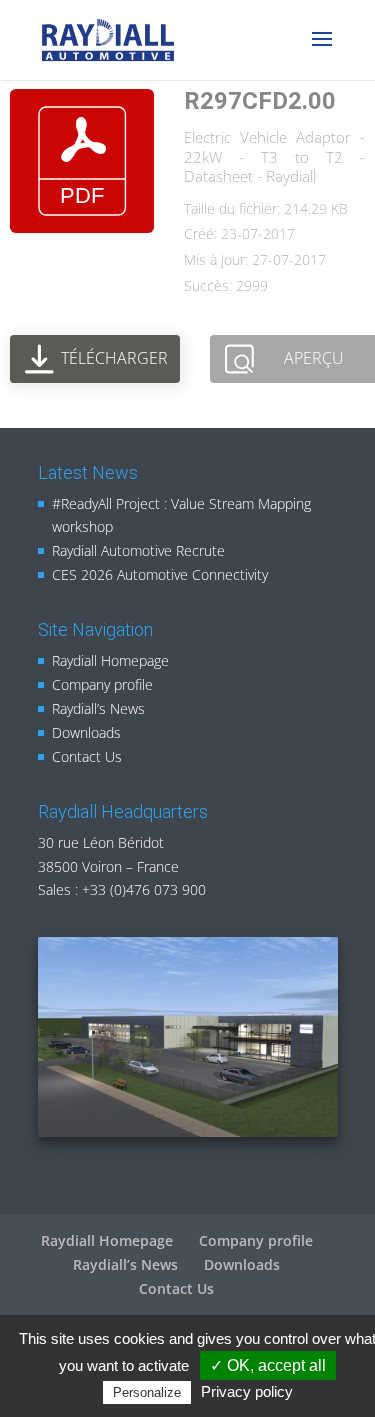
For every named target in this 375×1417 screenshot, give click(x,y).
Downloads (86, 732)
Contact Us (87, 756)
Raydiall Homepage (110, 660)
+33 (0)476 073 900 (144, 889)
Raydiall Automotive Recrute (138, 550)
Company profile (102, 684)
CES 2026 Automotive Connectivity (160, 574)
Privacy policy (247, 1391)
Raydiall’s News (98, 708)
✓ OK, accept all (268, 1365)
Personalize (147, 1392)
